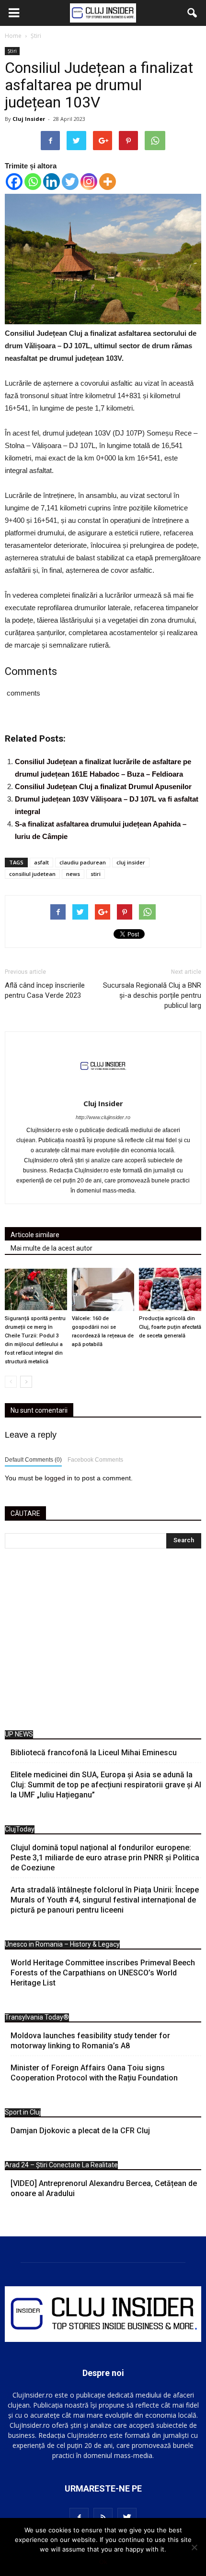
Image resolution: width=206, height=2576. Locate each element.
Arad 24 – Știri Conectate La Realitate (61, 2165)
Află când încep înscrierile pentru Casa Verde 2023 (45, 990)
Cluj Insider (29, 119)
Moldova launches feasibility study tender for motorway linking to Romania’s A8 (90, 2041)
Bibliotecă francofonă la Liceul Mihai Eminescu (94, 1753)
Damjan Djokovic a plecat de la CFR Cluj (80, 2131)
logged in (58, 1478)
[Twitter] (70, 182)
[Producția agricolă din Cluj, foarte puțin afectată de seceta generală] (170, 1289)
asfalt (41, 862)
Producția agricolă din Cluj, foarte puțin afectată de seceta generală (170, 1327)
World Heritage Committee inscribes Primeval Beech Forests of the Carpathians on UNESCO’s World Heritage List (103, 1973)
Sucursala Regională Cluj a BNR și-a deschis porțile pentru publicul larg (152, 995)
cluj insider (131, 862)
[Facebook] (14, 182)
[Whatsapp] (33, 182)
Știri (12, 51)
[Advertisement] (103, 1642)
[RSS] (103, 2517)
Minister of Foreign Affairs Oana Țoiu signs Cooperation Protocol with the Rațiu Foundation (94, 2073)
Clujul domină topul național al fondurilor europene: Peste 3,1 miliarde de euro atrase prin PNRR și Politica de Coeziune (105, 1858)
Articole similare (35, 1235)
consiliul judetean (32, 874)
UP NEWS (19, 1734)
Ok (103, 2562)
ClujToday (20, 1829)
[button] (193, 13)
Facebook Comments (95, 1460)
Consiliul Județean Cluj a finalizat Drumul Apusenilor (103, 786)
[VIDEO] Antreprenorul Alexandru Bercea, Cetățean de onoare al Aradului (104, 2188)
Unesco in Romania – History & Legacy (62, 1944)
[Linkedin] (51, 182)
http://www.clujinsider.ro (103, 1117)
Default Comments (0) (33, 1460)
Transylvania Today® (37, 2017)
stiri (96, 874)
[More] (108, 182)
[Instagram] (89, 182)
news (73, 874)
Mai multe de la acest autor (51, 1248)
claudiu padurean (83, 862)
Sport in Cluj (23, 2112)
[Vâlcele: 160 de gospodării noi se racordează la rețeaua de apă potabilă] (103, 1289)
